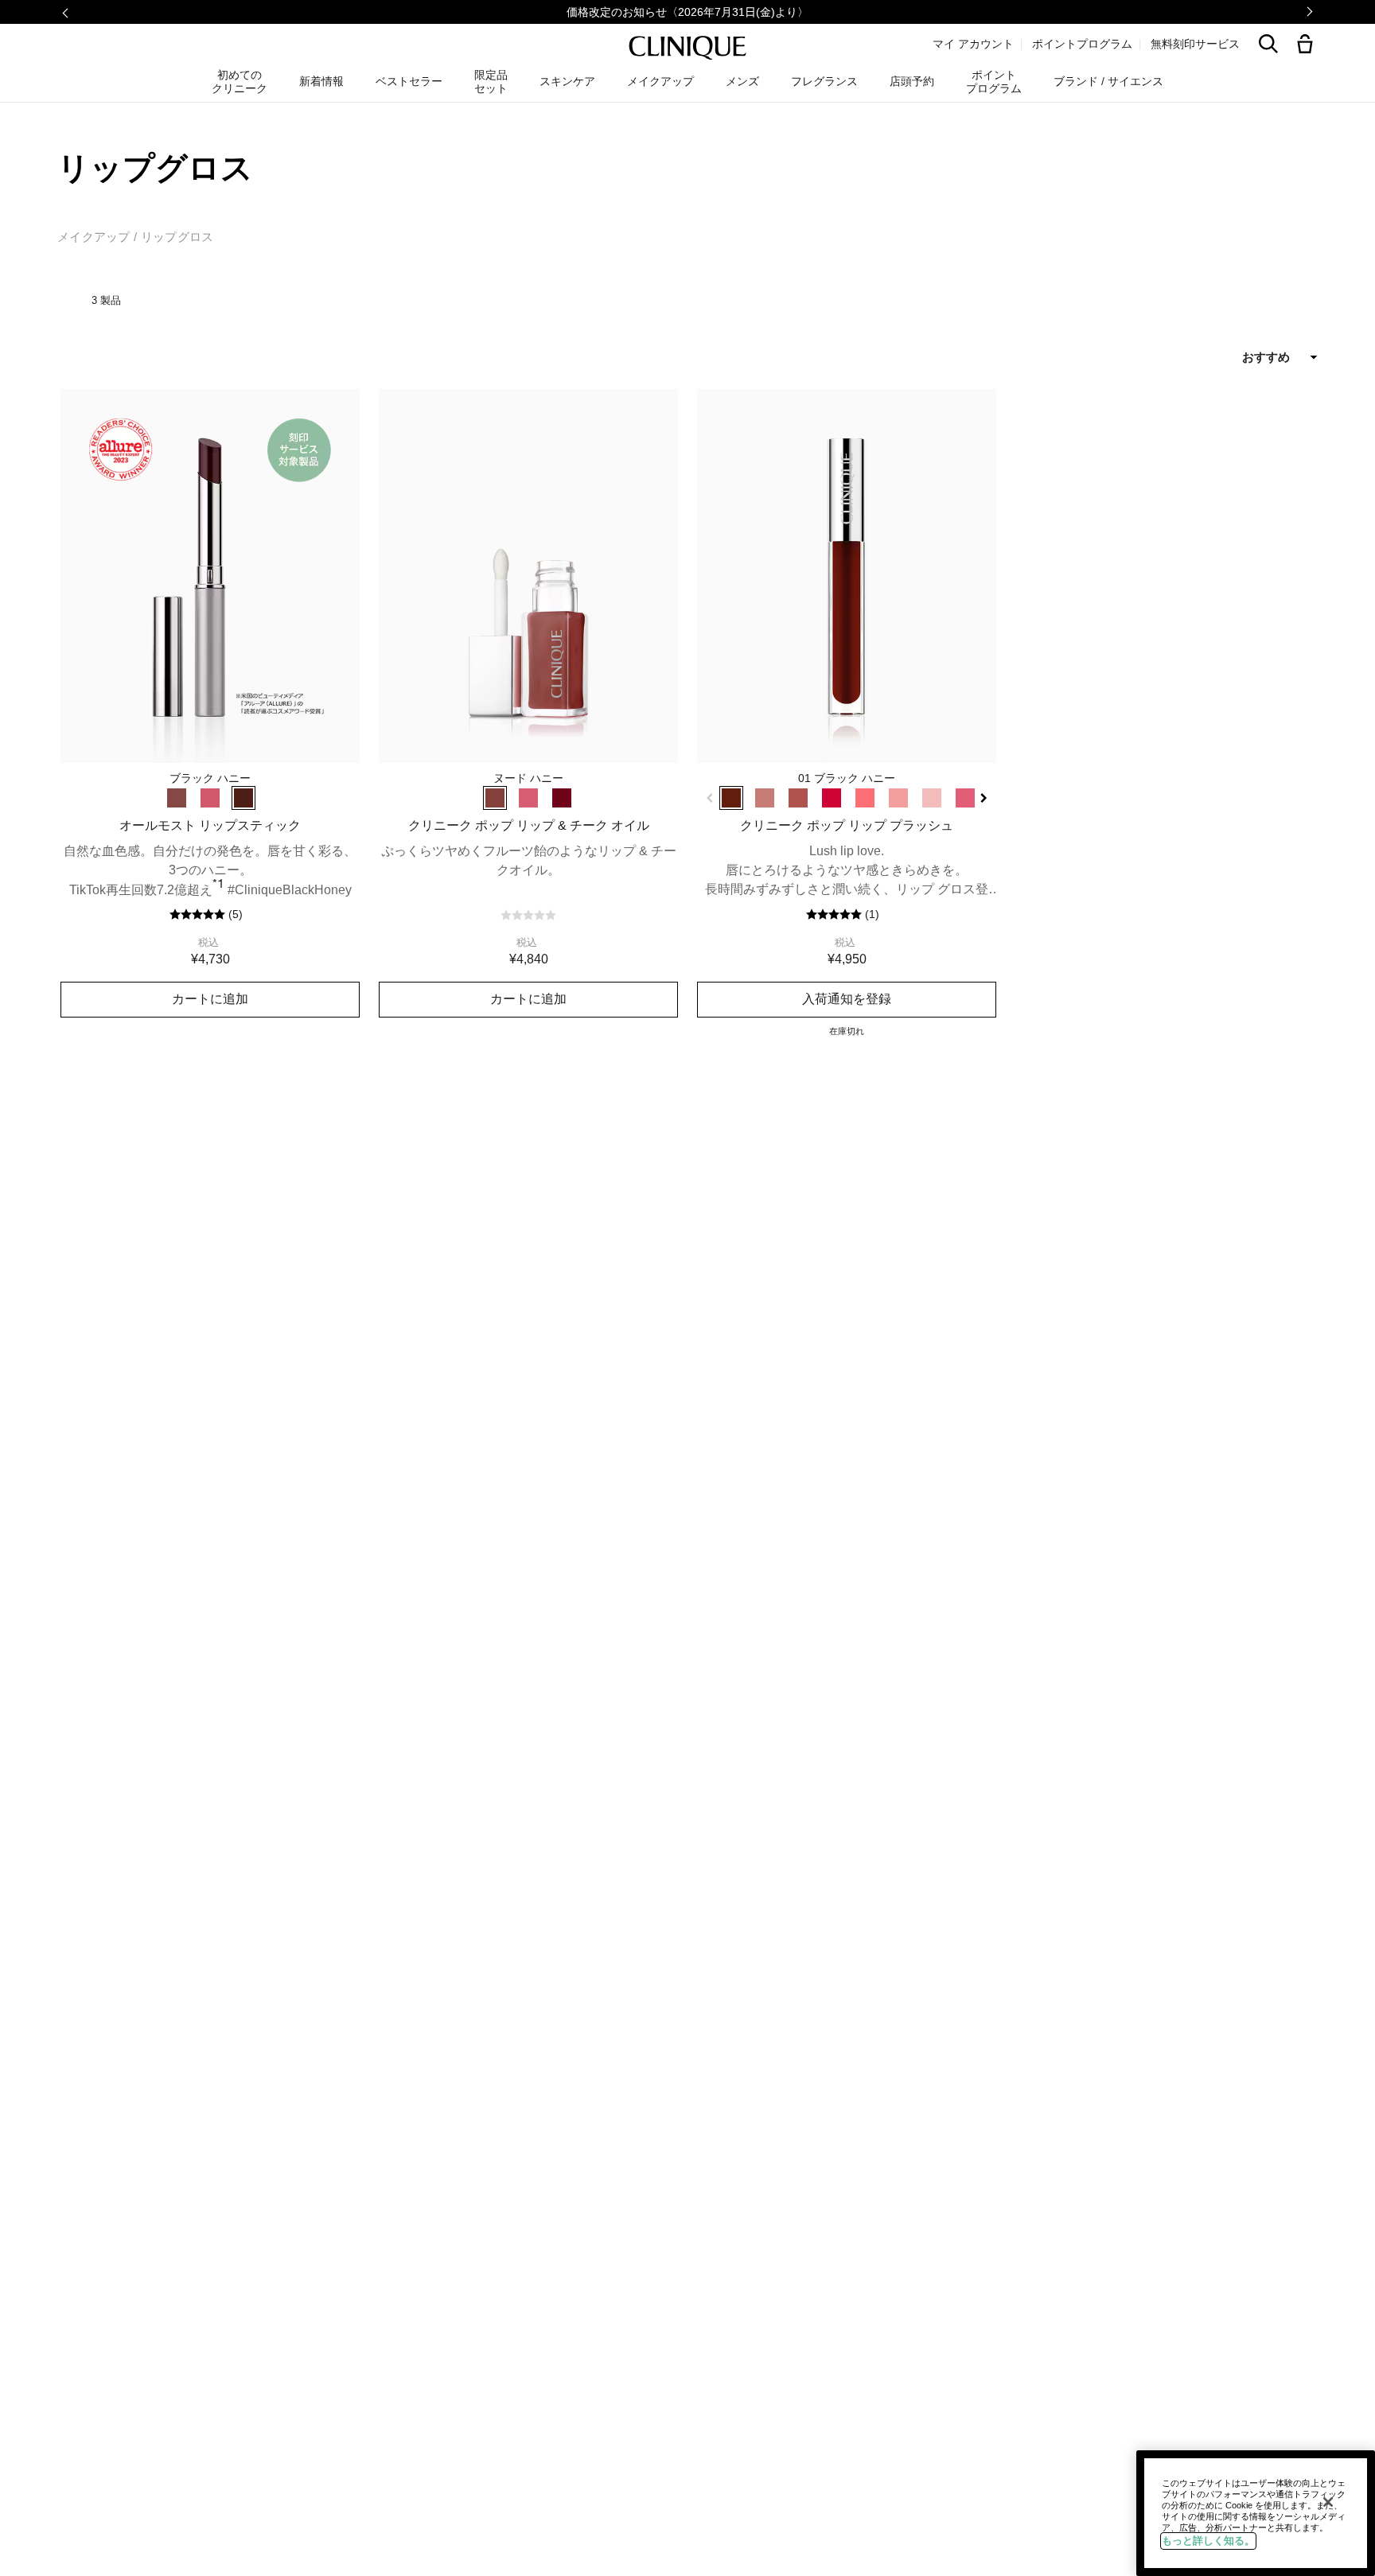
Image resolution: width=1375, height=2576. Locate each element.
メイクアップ (94, 237)
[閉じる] (1328, 2502)
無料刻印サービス (1195, 44)
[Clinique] (687, 48)
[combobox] (1210, 357)
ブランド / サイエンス (1108, 81)
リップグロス (177, 237)
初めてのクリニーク (240, 81)
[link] (210, 576)
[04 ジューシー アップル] (832, 798)
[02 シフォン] (765, 798)
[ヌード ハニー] (177, 798)
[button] (1308, 45)
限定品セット (491, 81)
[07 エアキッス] (932, 798)
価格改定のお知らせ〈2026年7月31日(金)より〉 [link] (687, 12)
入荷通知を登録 (847, 998)
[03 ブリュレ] (798, 798)
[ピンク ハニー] (210, 798)
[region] (1256, 2513)
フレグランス (824, 81)
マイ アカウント (973, 44)
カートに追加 (210, 998)
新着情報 (321, 81)
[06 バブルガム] (898, 798)
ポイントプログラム (1082, 44)
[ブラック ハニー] (243, 798)
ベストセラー (409, 81)
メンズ (742, 81)
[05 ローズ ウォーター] (865, 798)
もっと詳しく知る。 (1208, 2541)
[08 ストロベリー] (965, 798)
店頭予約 (912, 81)
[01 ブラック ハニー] (731, 798)
